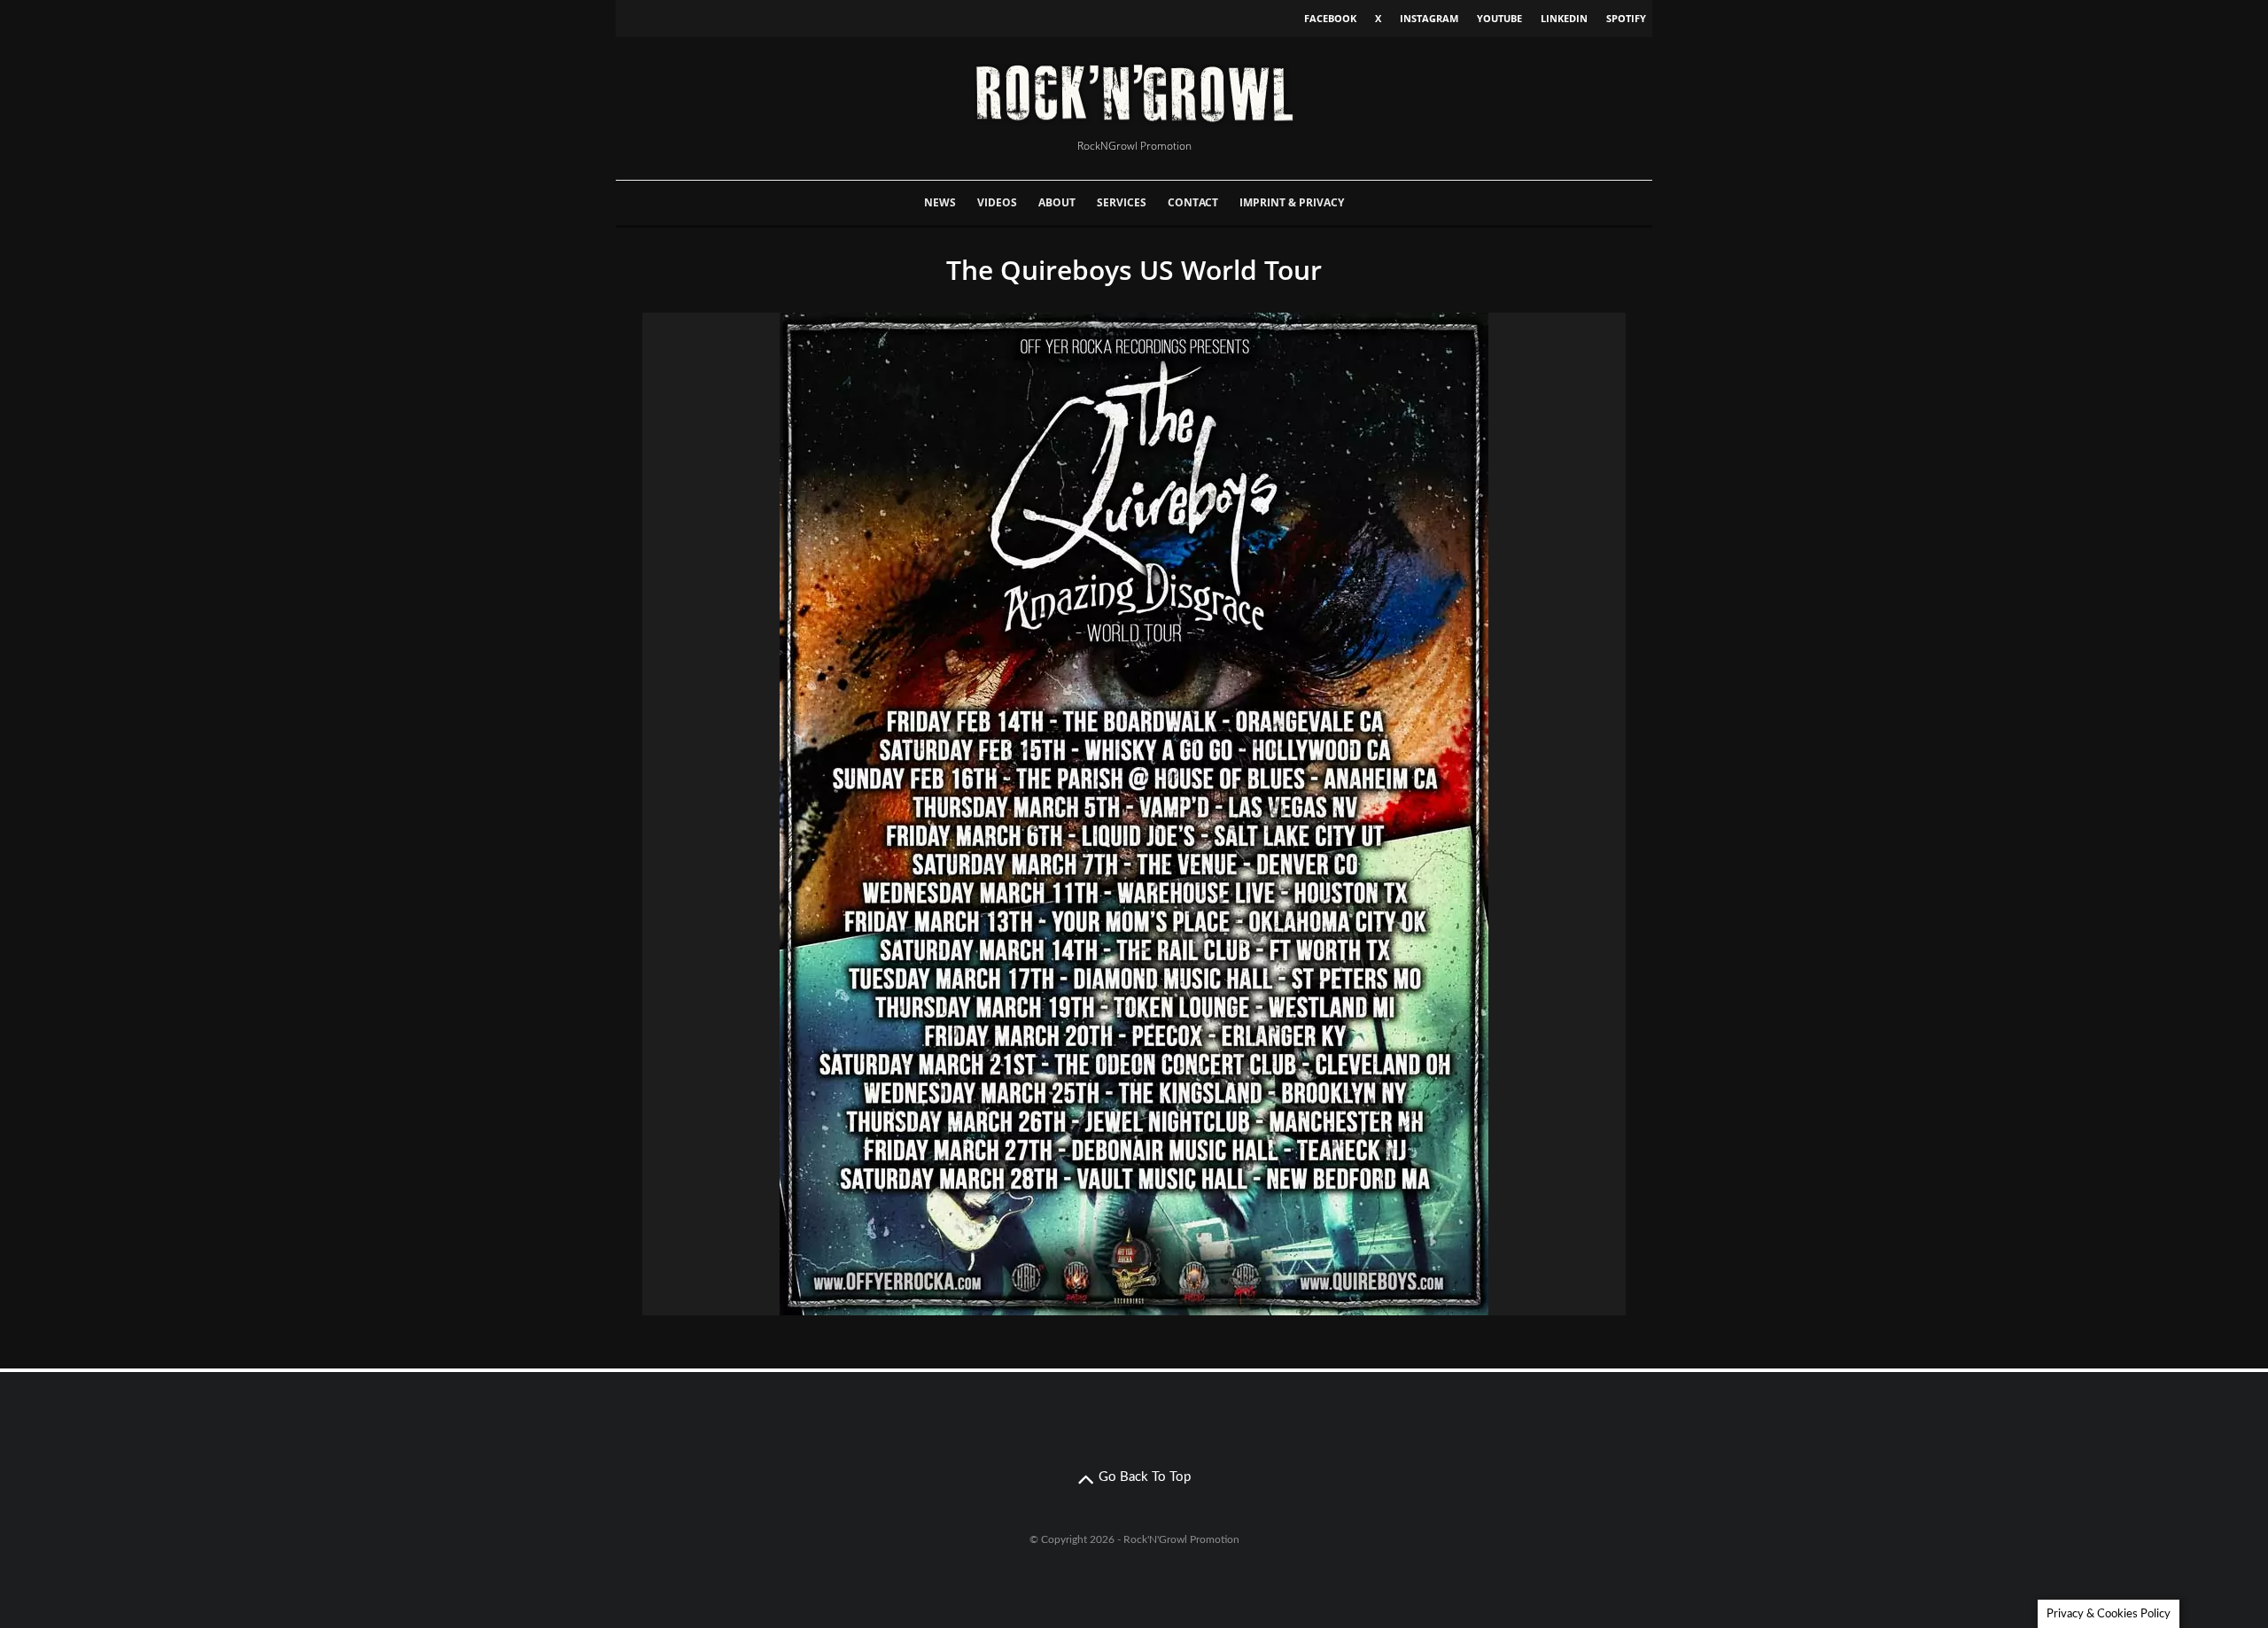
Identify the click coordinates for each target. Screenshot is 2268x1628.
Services (1122, 202)
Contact (1193, 202)
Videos (997, 202)
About (1057, 202)
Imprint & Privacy (1292, 202)
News (940, 202)
